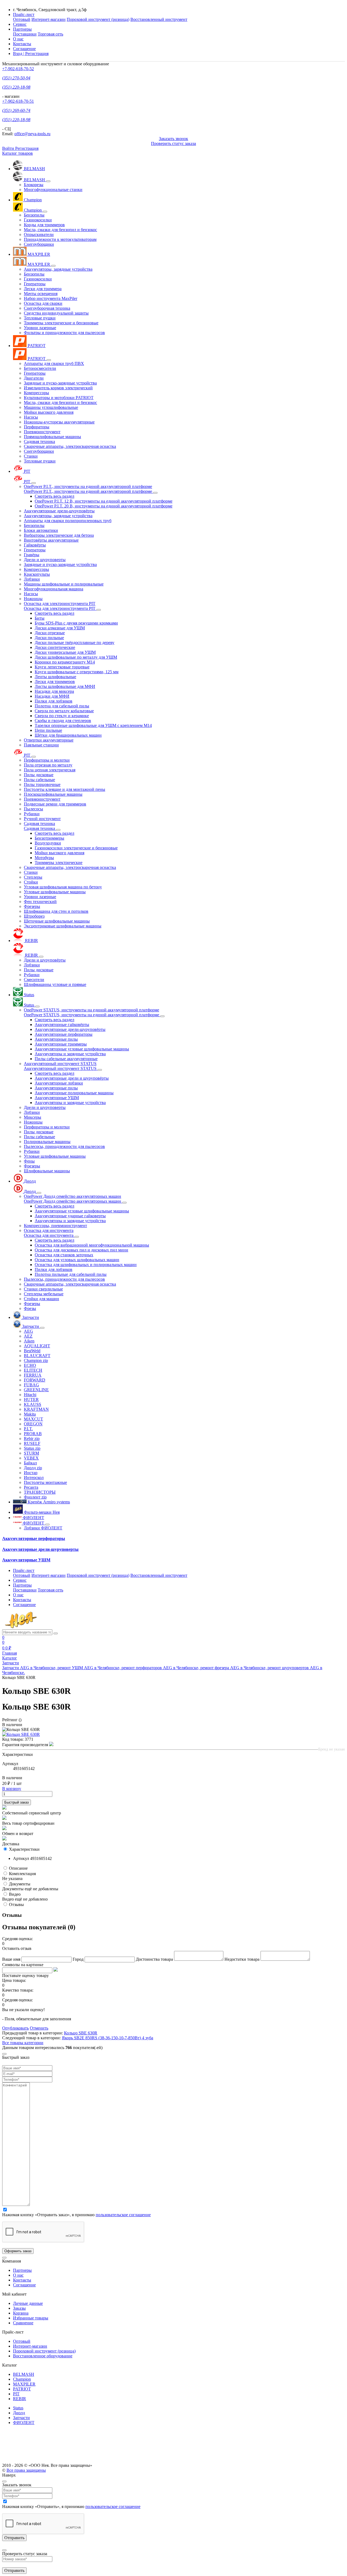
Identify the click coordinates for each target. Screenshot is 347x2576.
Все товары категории (23, 2043)
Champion (22, 2379)
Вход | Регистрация (31, 54)
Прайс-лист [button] (24, 14)
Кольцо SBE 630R (81, 2033)
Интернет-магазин (49, 19)
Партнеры (22, 2270)
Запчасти (21, 2418)
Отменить (39, 2028)
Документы (20, 1884)
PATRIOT (22, 2389)
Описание (18, 1868)
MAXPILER (24, 2384)
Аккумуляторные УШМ (26, 1560)
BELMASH (24, 2374)
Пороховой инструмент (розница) (98, 19)
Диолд (19, 2413)
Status (18, 2408)
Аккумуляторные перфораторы (34, 1538)
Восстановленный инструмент (159, 19)
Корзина (21, 2313)
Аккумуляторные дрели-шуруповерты (40, 1549)
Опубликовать (15, 2028)
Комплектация (22, 1874)
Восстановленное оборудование (43, 2356)
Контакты (22, 44)
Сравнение (23, 2323)
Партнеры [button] (22, 29)
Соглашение (24, 49)
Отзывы (16, 1905)
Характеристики (24, 1849)
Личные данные (28, 2303)
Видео (15, 1894)
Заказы (19, 2308)
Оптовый (22, 19)
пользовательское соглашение (123, 2215)
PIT (16, 2394)
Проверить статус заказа (173, 143)
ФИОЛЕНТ (24, 2423)
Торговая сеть (50, 34)
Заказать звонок (173, 139)
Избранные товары (31, 2318)
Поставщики (25, 34)
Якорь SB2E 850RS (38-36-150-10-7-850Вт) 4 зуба (107, 2038)
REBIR (20, 2399)
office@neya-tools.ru (32, 134)
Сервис (20, 24)
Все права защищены (26, 2470)
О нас (18, 39)
